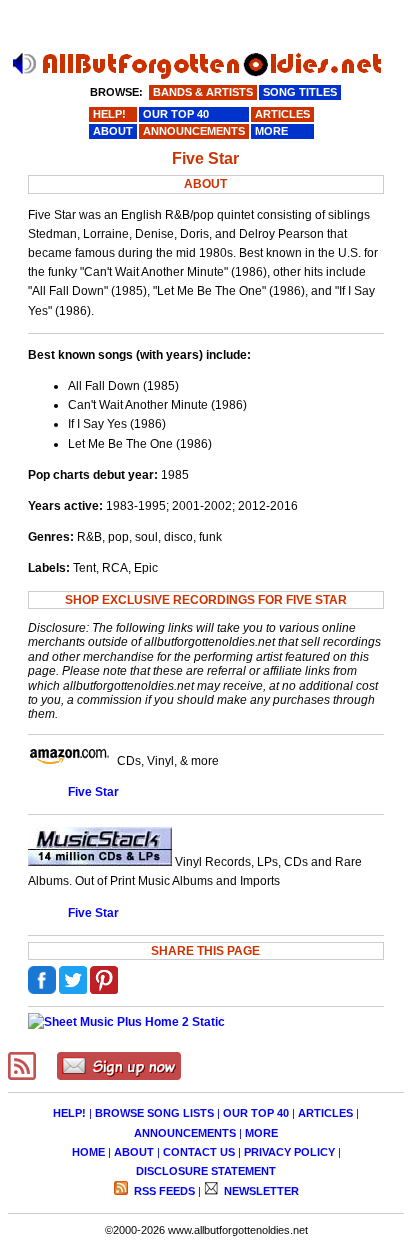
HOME (88, 1152)
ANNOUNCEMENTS (185, 1133)
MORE (261, 1133)
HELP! (69, 1113)
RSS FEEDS (163, 1191)
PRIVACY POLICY (289, 1152)
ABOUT (134, 1152)
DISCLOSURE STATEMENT (206, 1171)
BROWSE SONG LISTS (154, 1113)
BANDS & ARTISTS (203, 92)
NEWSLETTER (260, 1191)
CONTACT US (199, 1152)
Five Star (93, 792)
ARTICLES (325, 1113)
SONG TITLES (300, 92)
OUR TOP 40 (256, 1113)
